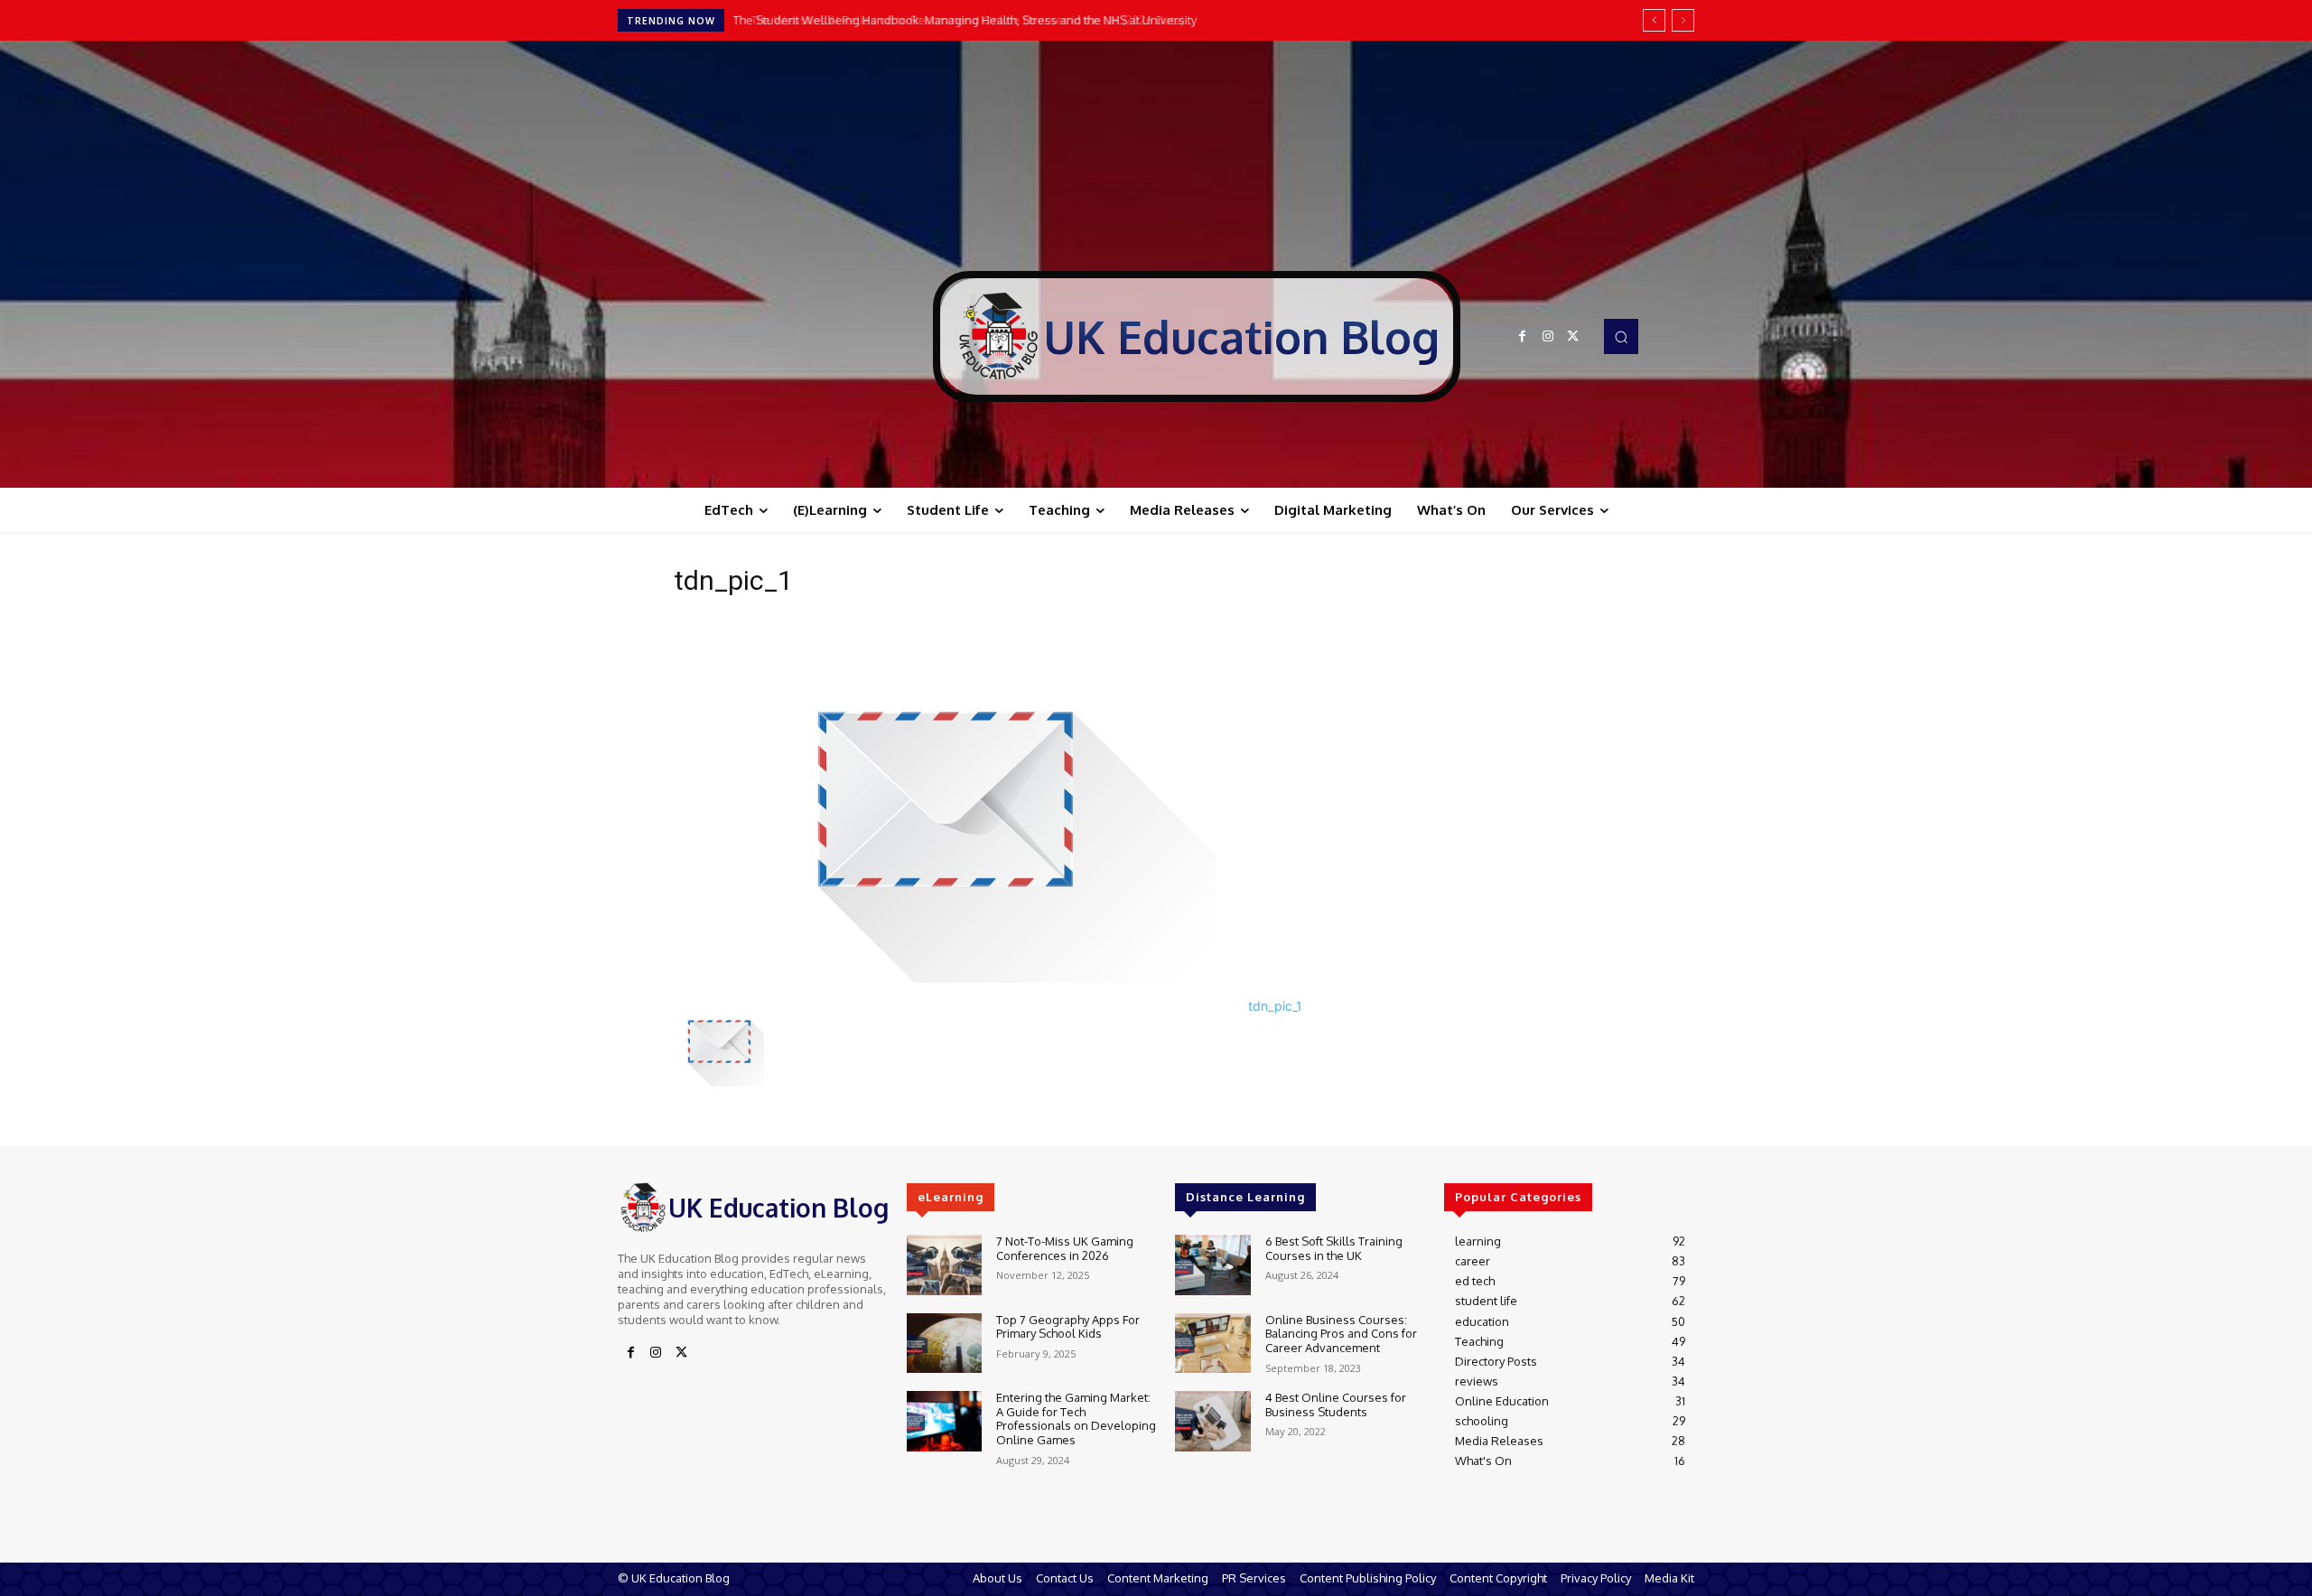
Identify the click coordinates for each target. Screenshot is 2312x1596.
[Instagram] (1548, 337)
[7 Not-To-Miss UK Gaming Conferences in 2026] (944, 1265)
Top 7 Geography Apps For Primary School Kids (1068, 1327)
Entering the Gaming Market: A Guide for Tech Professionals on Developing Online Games (1076, 1419)
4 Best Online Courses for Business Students (1336, 1405)
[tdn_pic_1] (945, 978)
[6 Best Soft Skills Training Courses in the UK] (1212, 1265)
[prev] (1654, 20)
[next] (1683, 20)
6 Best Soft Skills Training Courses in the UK (1334, 1248)
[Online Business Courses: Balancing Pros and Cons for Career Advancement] (1212, 1344)
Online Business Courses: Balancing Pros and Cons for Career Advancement (1341, 1334)
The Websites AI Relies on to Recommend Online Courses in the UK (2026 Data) (955, 20)
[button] (1621, 336)
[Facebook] (1523, 337)
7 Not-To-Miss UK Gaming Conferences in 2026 (1065, 1248)
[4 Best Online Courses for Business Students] (1212, 1421)
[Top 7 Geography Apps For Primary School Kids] (944, 1344)
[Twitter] (1573, 337)
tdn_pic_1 (1275, 1006)
